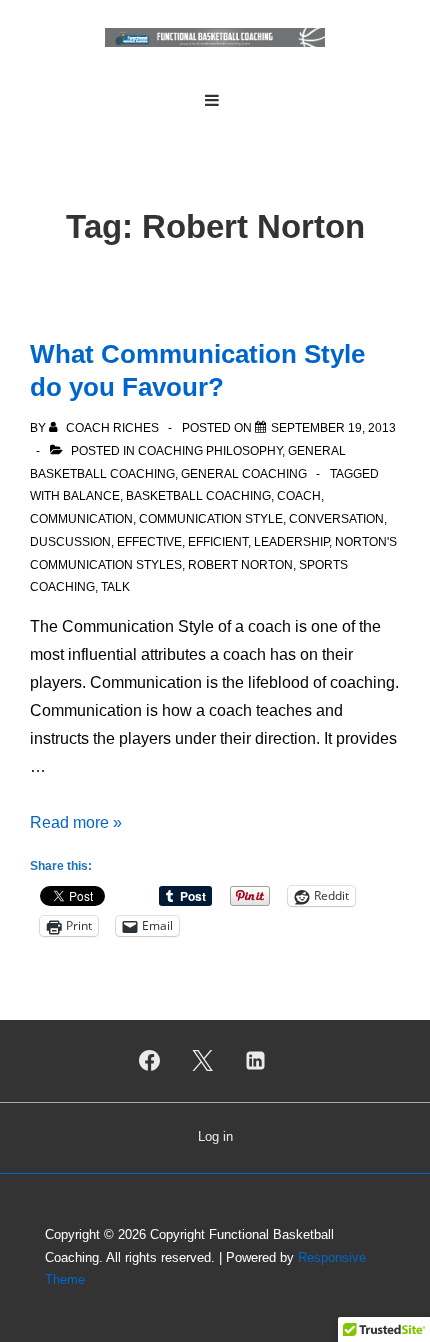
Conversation (336, 519)
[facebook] (150, 1061)
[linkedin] (255, 1061)
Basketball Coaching (198, 496)
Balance (91, 496)
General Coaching (244, 474)
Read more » (76, 822)
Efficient (218, 542)
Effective (149, 542)
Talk (115, 587)
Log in (215, 1136)
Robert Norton (240, 565)
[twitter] (203, 1061)
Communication (81, 519)
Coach (299, 496)
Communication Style (211, 519)
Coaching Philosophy (210, 451)
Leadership (291, 542)
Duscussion (70, 542)
